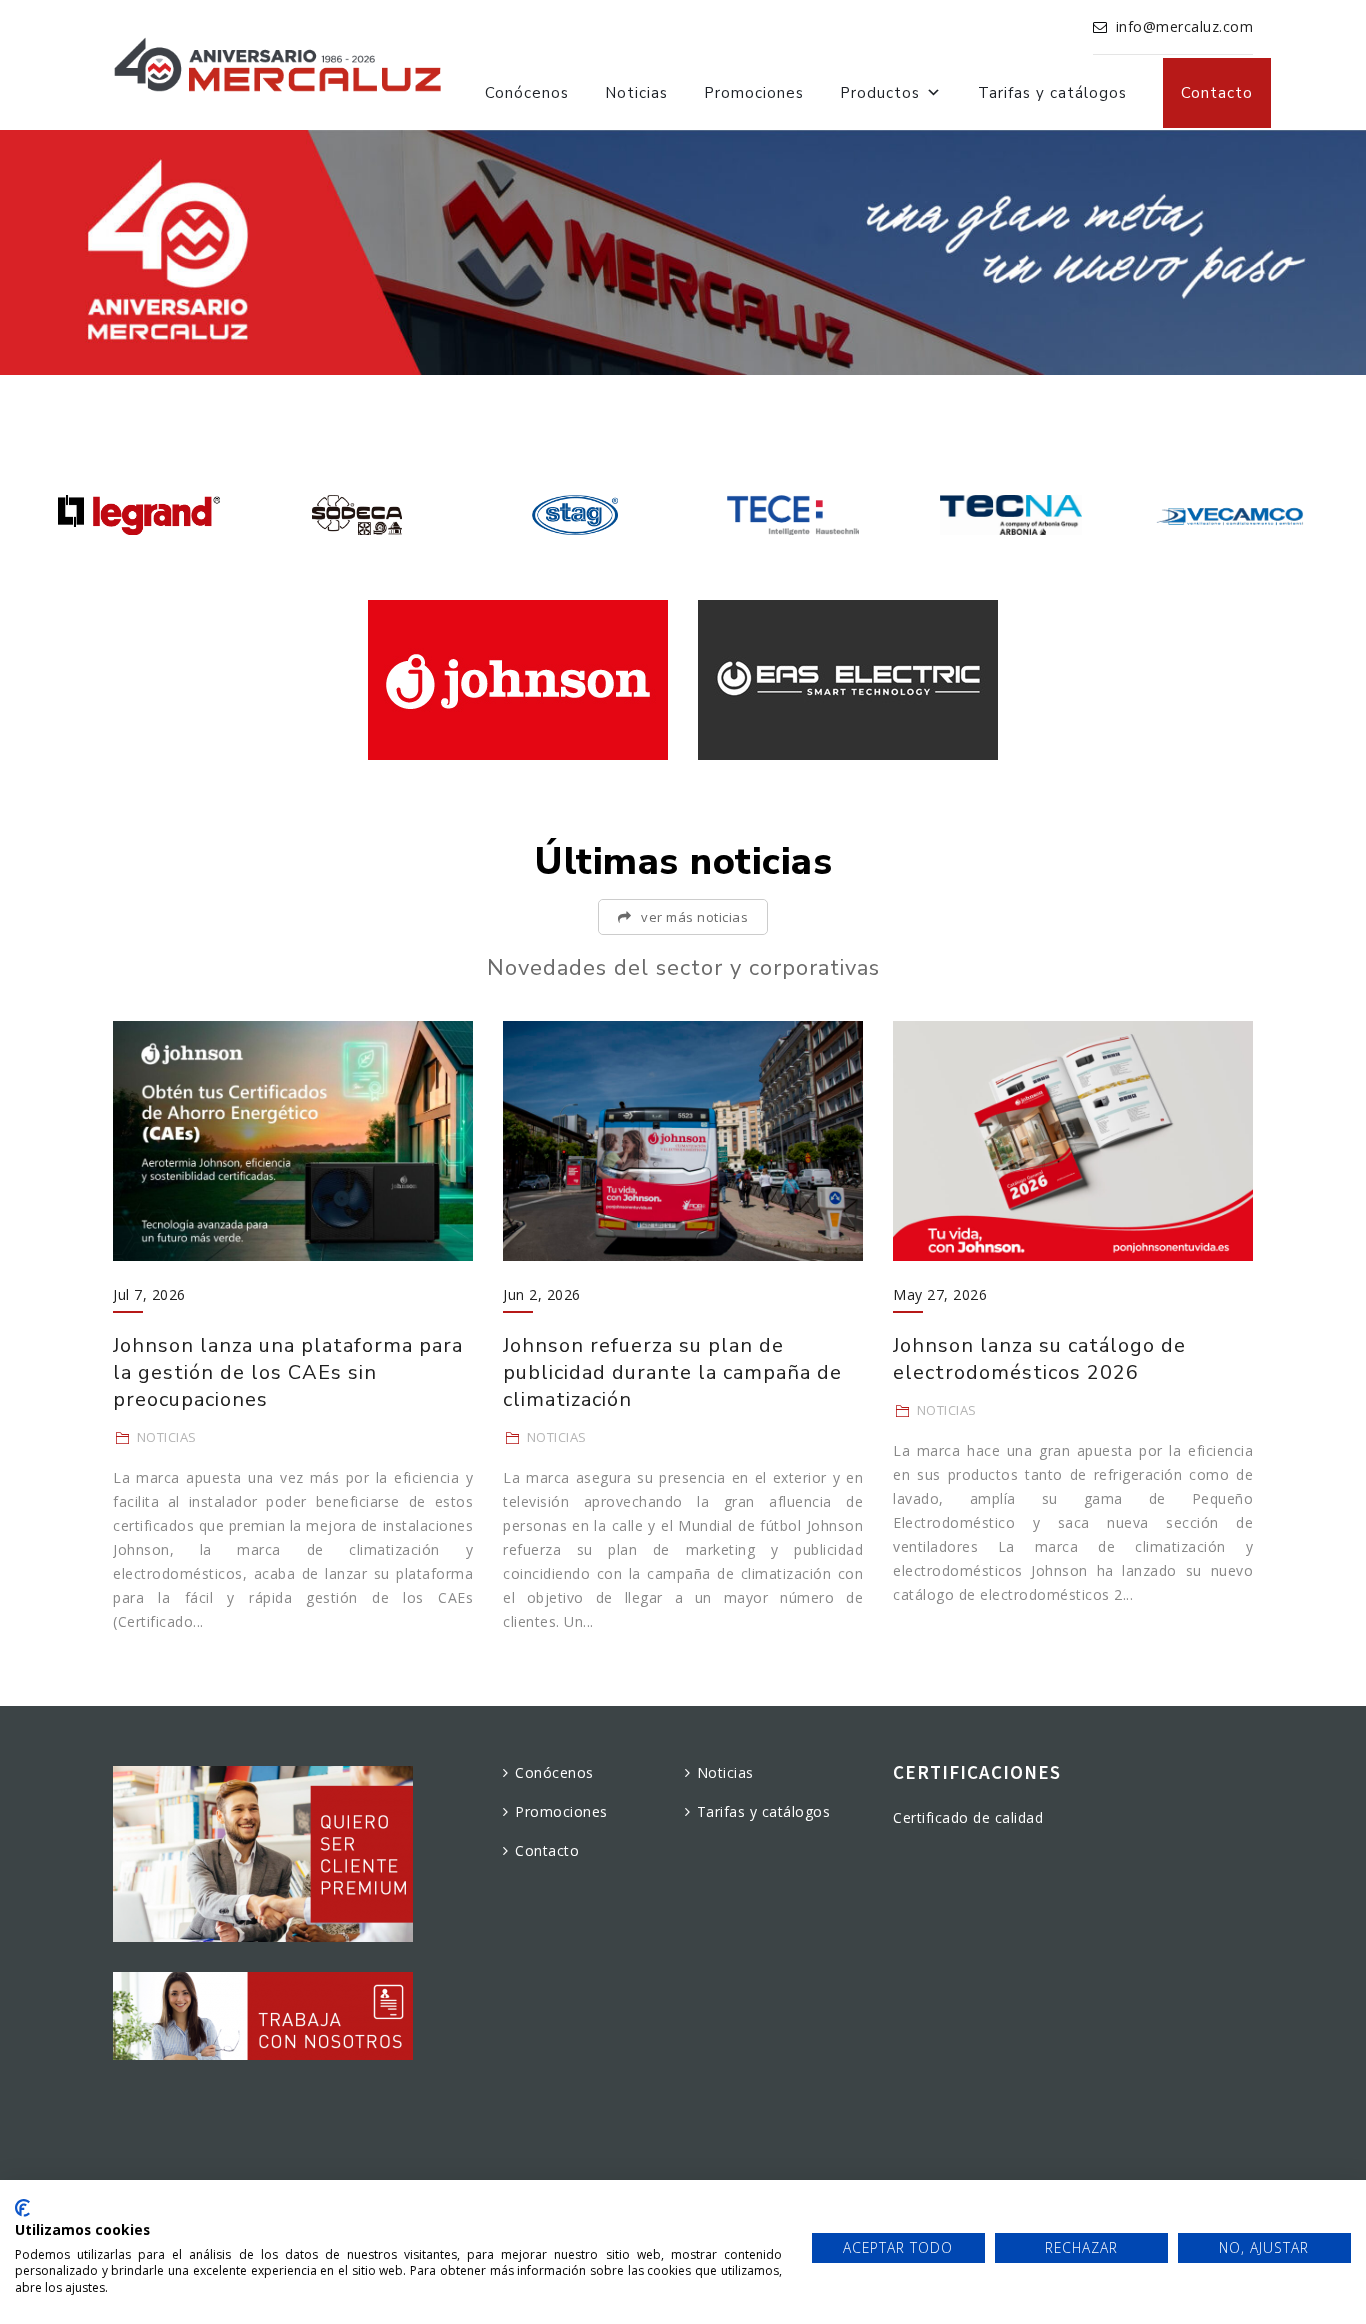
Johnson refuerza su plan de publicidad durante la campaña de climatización (672, 1372)
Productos (880, 93)
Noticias (636, 93)
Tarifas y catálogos (1052, 93)
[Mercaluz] (277, 64)
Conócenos (527, 93)
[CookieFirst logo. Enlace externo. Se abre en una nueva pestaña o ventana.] (22, 2208)
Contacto (1217, 93)
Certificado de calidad (968, 1817)
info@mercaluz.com (1185, 26)
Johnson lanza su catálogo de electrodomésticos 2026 (1039, 1359)
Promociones (754, 93)
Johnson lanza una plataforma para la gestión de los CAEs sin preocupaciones (288, 1372)
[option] (139, 515)
